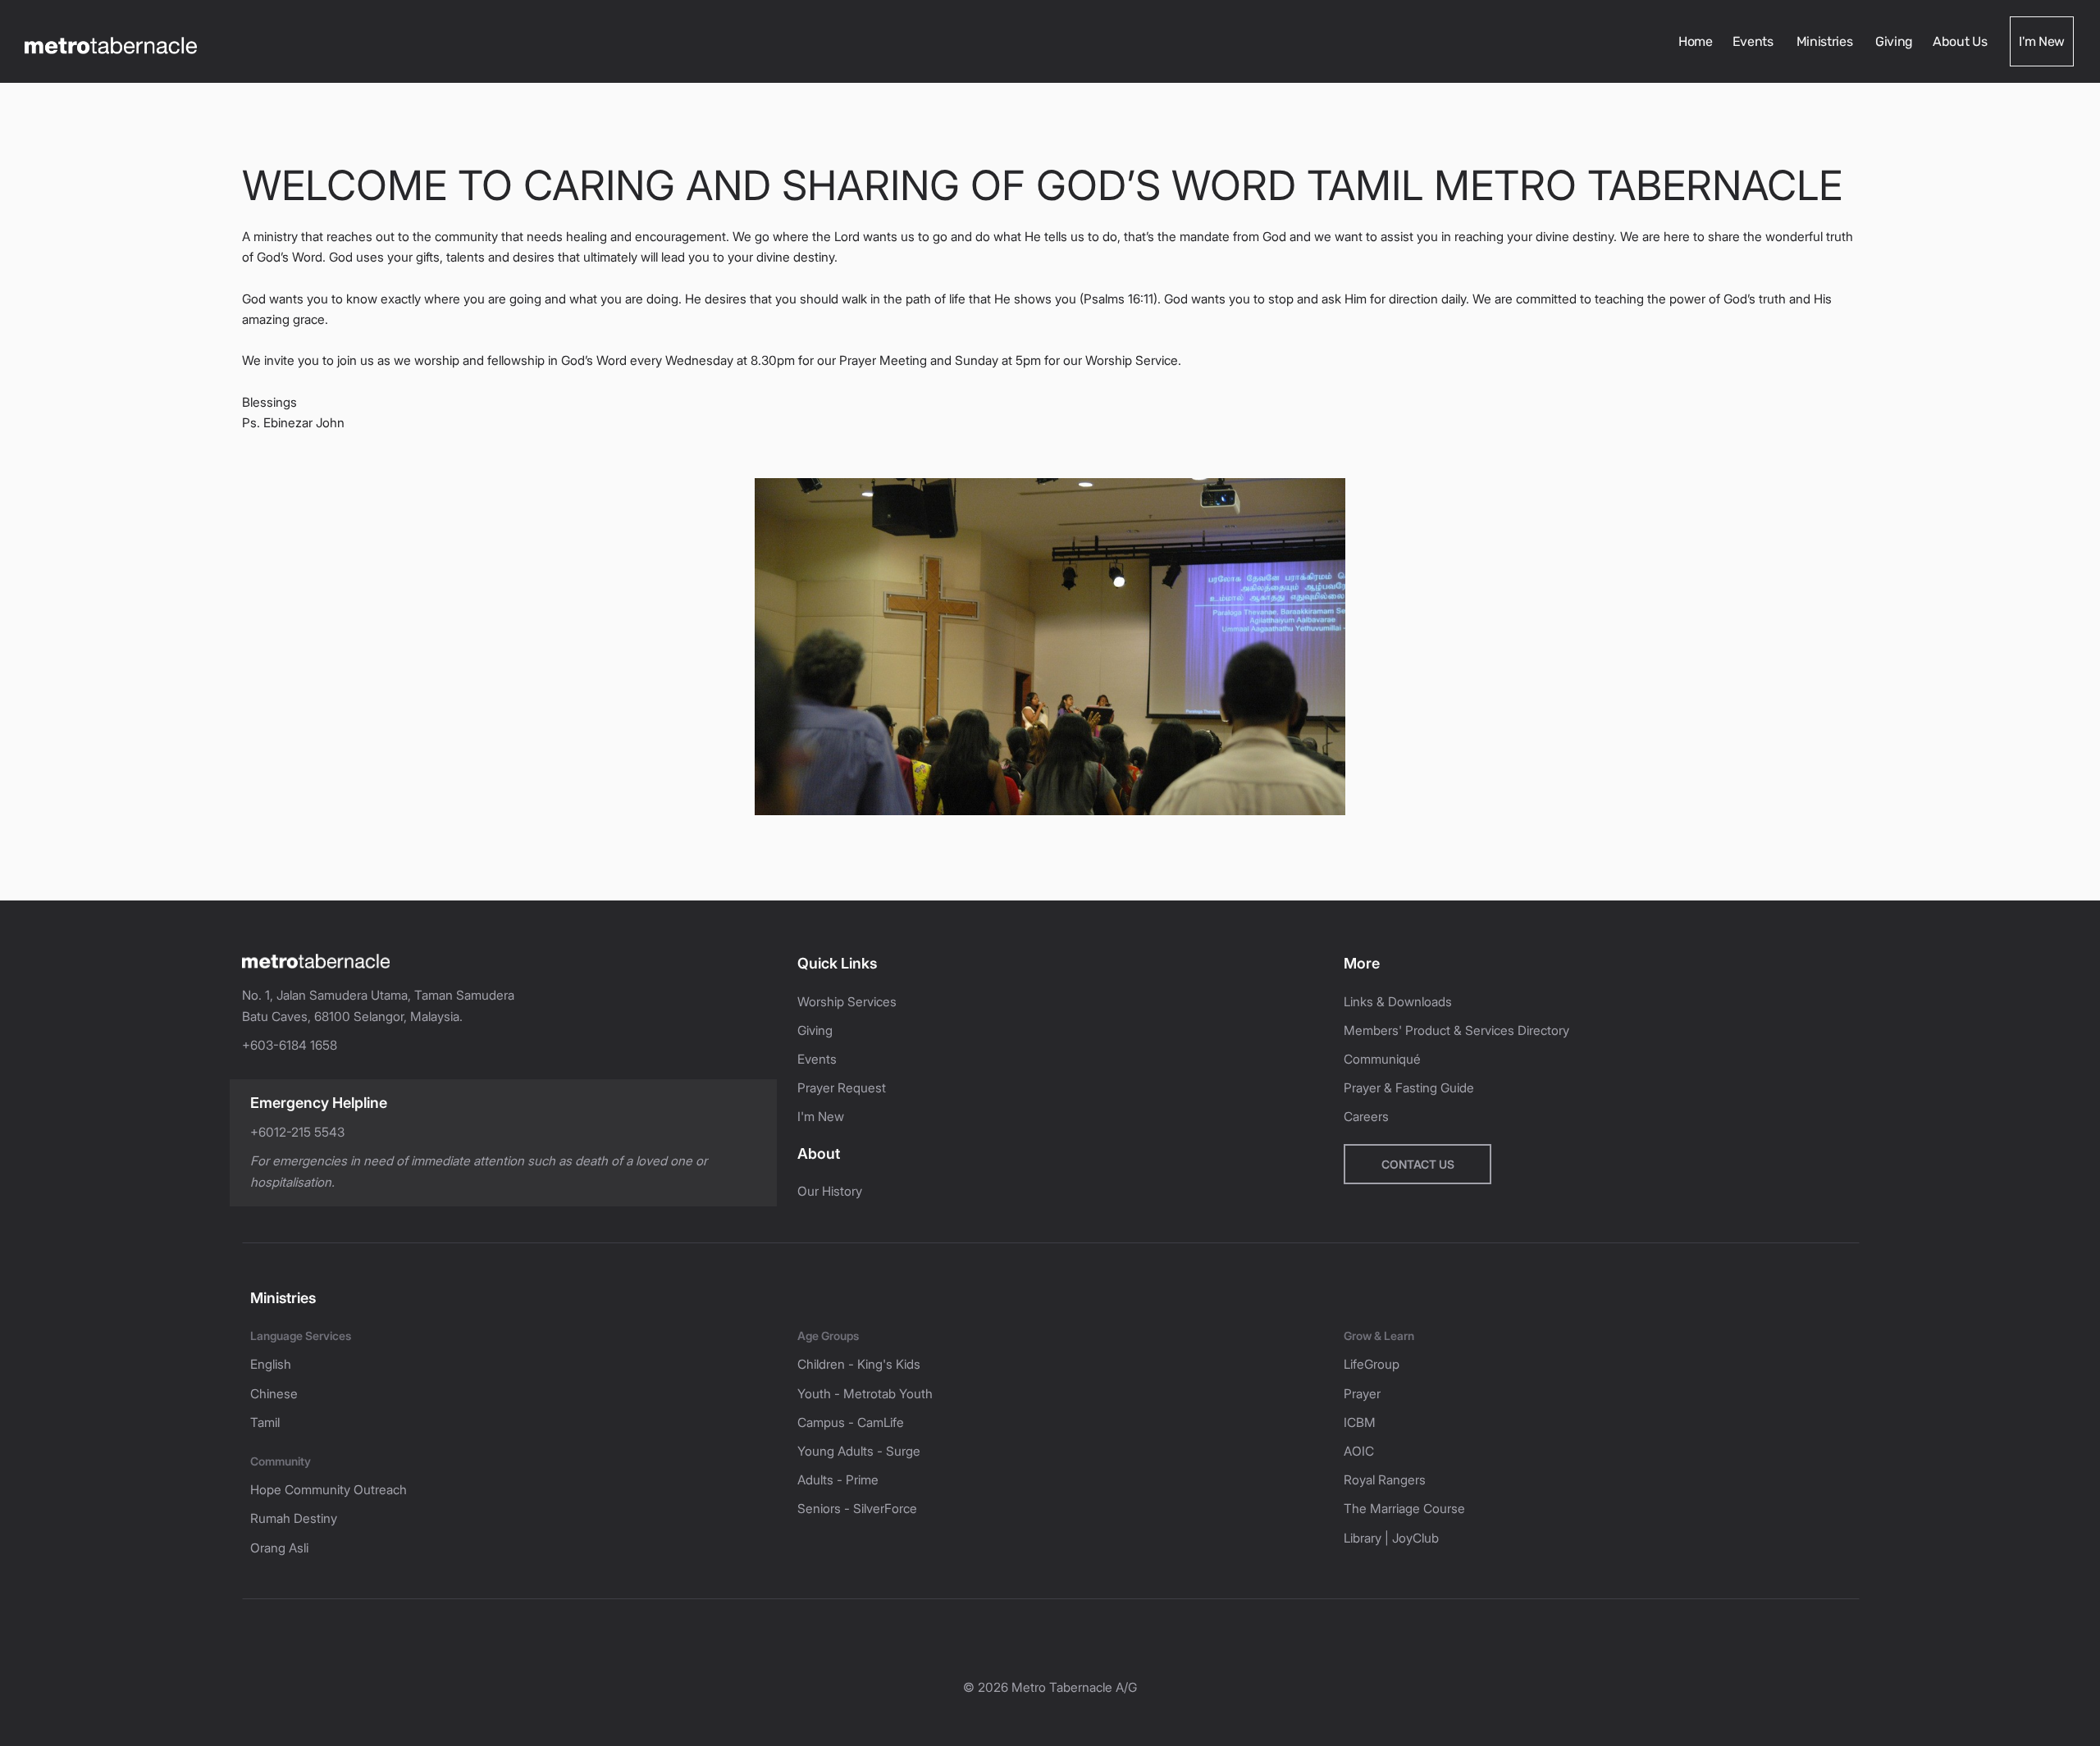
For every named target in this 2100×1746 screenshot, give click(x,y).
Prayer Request (842, 1088)
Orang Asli (279, 1548)
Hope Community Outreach (329, 1490)
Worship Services (847, 1002)
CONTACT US (1418, 1164)
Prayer (1362, 1394)
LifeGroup (1372, 1364)
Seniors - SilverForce (857, 1509)
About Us (1961, 41)
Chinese (274, 1394)
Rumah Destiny (294, 1518)
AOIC (1359, 1451)
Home (1696, 41)
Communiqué (1382, 1059)
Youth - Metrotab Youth (865, 1394)
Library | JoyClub (1391, 1538)
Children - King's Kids (859, 1364)
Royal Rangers (1385, 1480)
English (271, 1364)
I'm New (2042, 41)
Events (1755, 41)
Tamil (265, 1422)
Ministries (1826, 41)
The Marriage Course (1404, 1509)
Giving (1894, 41)
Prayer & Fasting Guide (1409, 1088)
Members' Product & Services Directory (1456, 1030)
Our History (830, 1191)
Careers (1366, 1117)
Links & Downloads (1398, 1002)
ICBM (1360, 1422)
